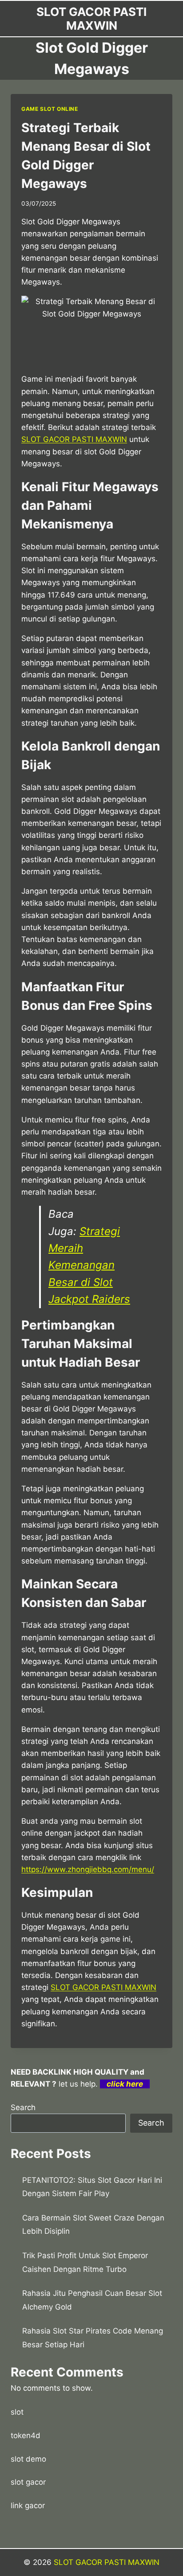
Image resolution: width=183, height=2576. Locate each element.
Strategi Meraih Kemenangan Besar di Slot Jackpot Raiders (89, 1265)
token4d (26, 2435)
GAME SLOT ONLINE (50, 109)
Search (23, 2107)
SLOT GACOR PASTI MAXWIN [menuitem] (74, 439)
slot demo (28, 2459)
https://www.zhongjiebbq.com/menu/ (88, 1869)
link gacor (28, 2506)
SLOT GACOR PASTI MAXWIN (103, 1987)
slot (17, 2412)
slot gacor (28, 2482)
